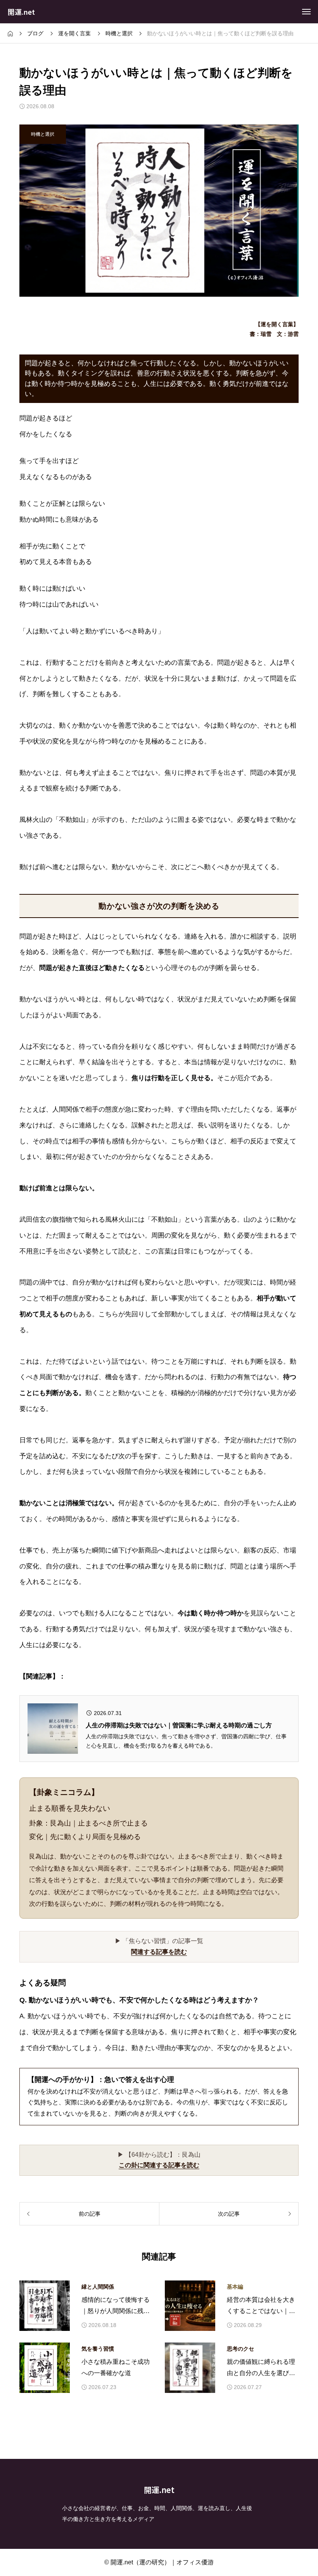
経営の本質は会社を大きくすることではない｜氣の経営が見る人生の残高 (261, 2307)
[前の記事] (89, 2214)
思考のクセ (240, 2349)
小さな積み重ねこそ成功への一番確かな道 (116, 2367)
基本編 (235, 2287)
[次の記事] (229, 2214)
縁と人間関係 (98, 2287)
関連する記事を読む (159, 1952)
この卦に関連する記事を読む (159, 2165)
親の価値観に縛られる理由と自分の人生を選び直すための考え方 (261, 2369)
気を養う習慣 (98, 2349)
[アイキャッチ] (45, 2306)
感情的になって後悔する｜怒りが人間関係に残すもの (116, 2307)
